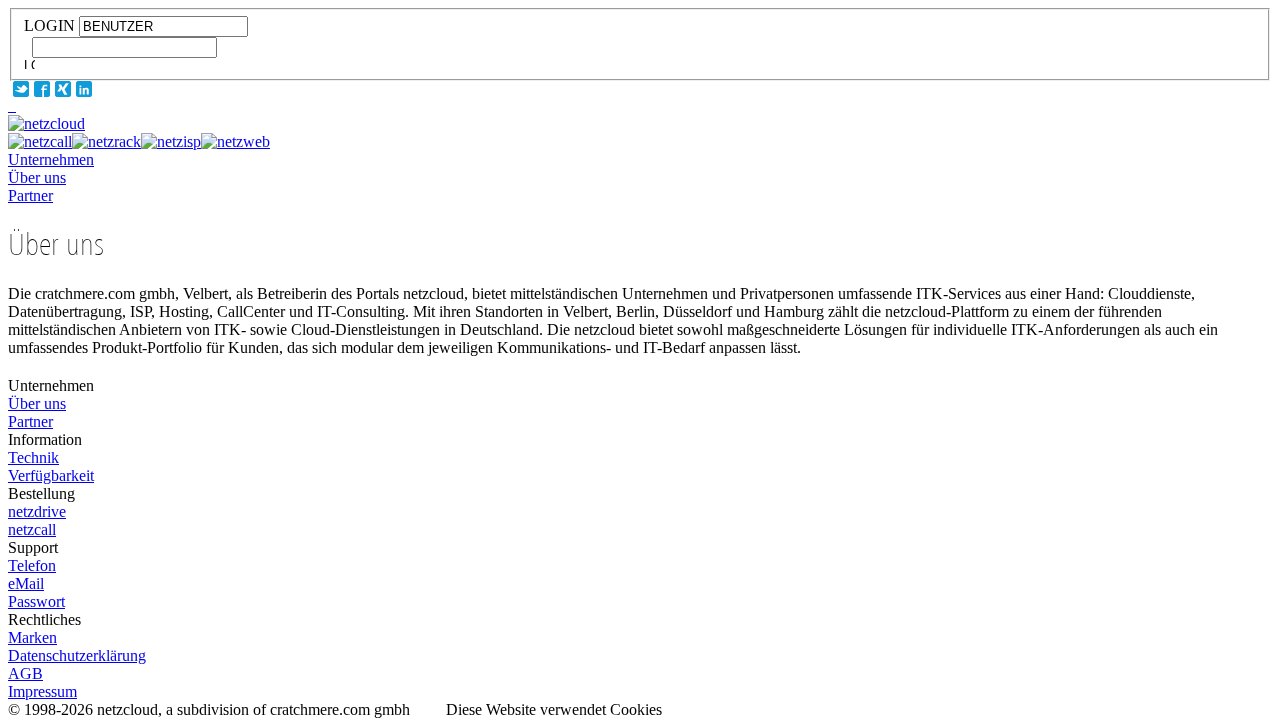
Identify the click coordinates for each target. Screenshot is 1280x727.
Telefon (32, 565)
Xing (63, 89)
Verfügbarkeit (51, 475)
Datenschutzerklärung (77, 655)
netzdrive (37, 511)
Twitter (21, 89)
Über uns (37, 177)
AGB (25, 673)
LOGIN (49, 25)
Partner (30, 195)
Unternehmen (51, 159)
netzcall (32, 529)
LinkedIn (84, 89)
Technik (33, 457)
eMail (26, 583)
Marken (32, 637)
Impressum (42, 691)
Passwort (36, 601)
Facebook (42, 89)
